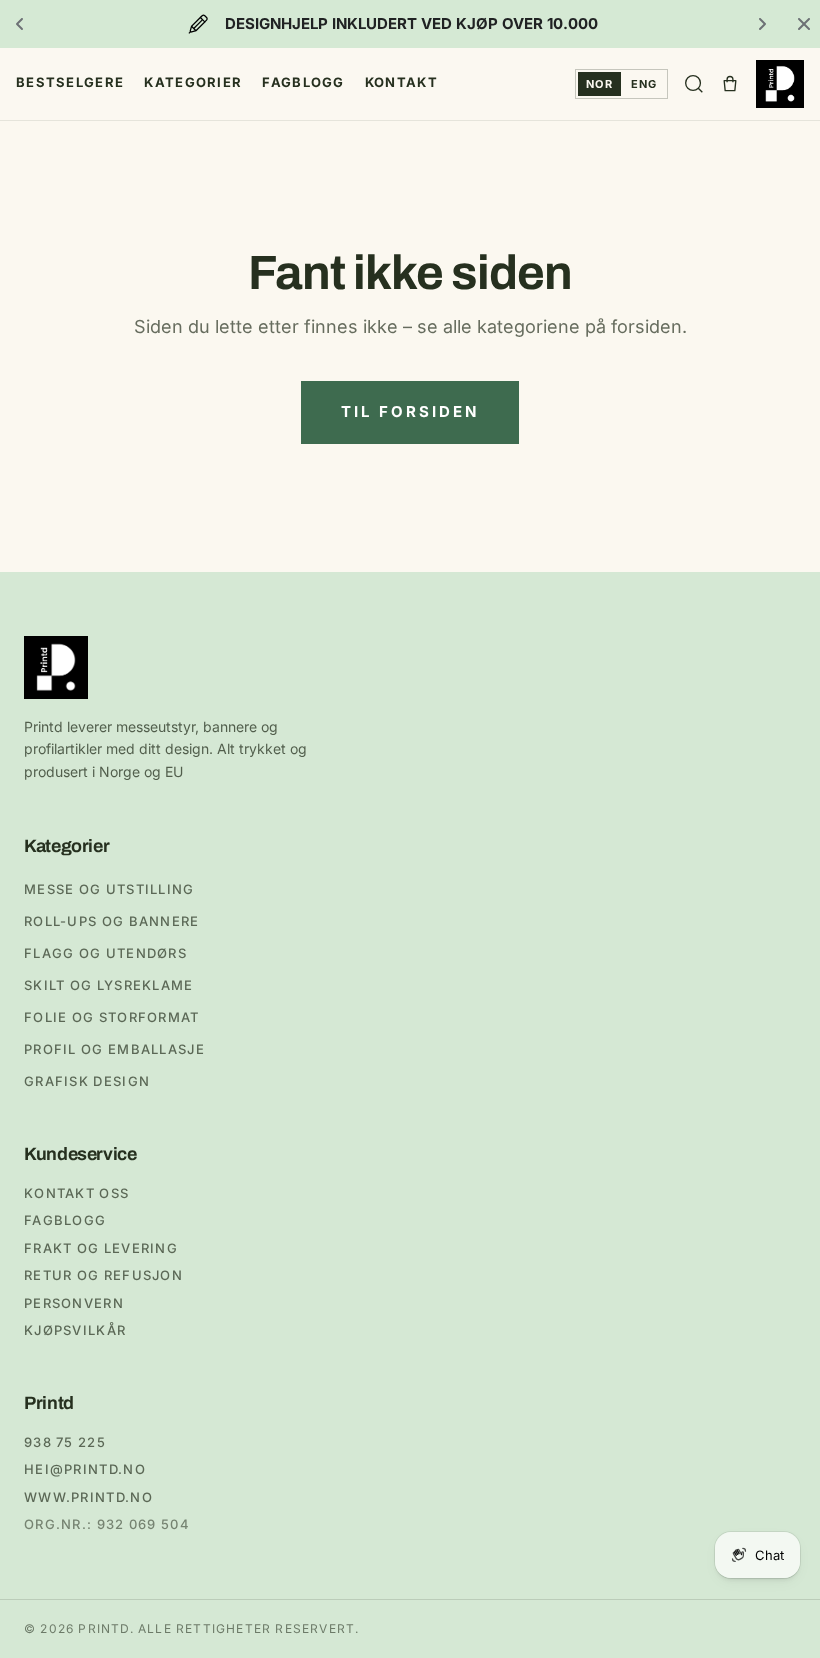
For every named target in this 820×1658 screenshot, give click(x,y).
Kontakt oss (76, 1193)
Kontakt (401, 82)
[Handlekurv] (730, 84)
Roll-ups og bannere (112, 921)
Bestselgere (70, 82)
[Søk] (694, 84)
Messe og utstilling (109, 889)
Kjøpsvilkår (75, 1330)
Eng (644, 84)
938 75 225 (65, 1442)
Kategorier (193, 82)
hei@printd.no (85, 1469)
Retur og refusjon (103, 1275)
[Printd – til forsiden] (780, 84)
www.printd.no (88, 1497)
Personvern (74, 1303)
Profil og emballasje (114, 1049)
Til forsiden (410, 411)
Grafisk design (87, 1081)
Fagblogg (303, 82)
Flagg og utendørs (105, 953)
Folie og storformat (112, 1017)
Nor (599, 84)
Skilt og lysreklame (109, 985)
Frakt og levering (101, 1248)
